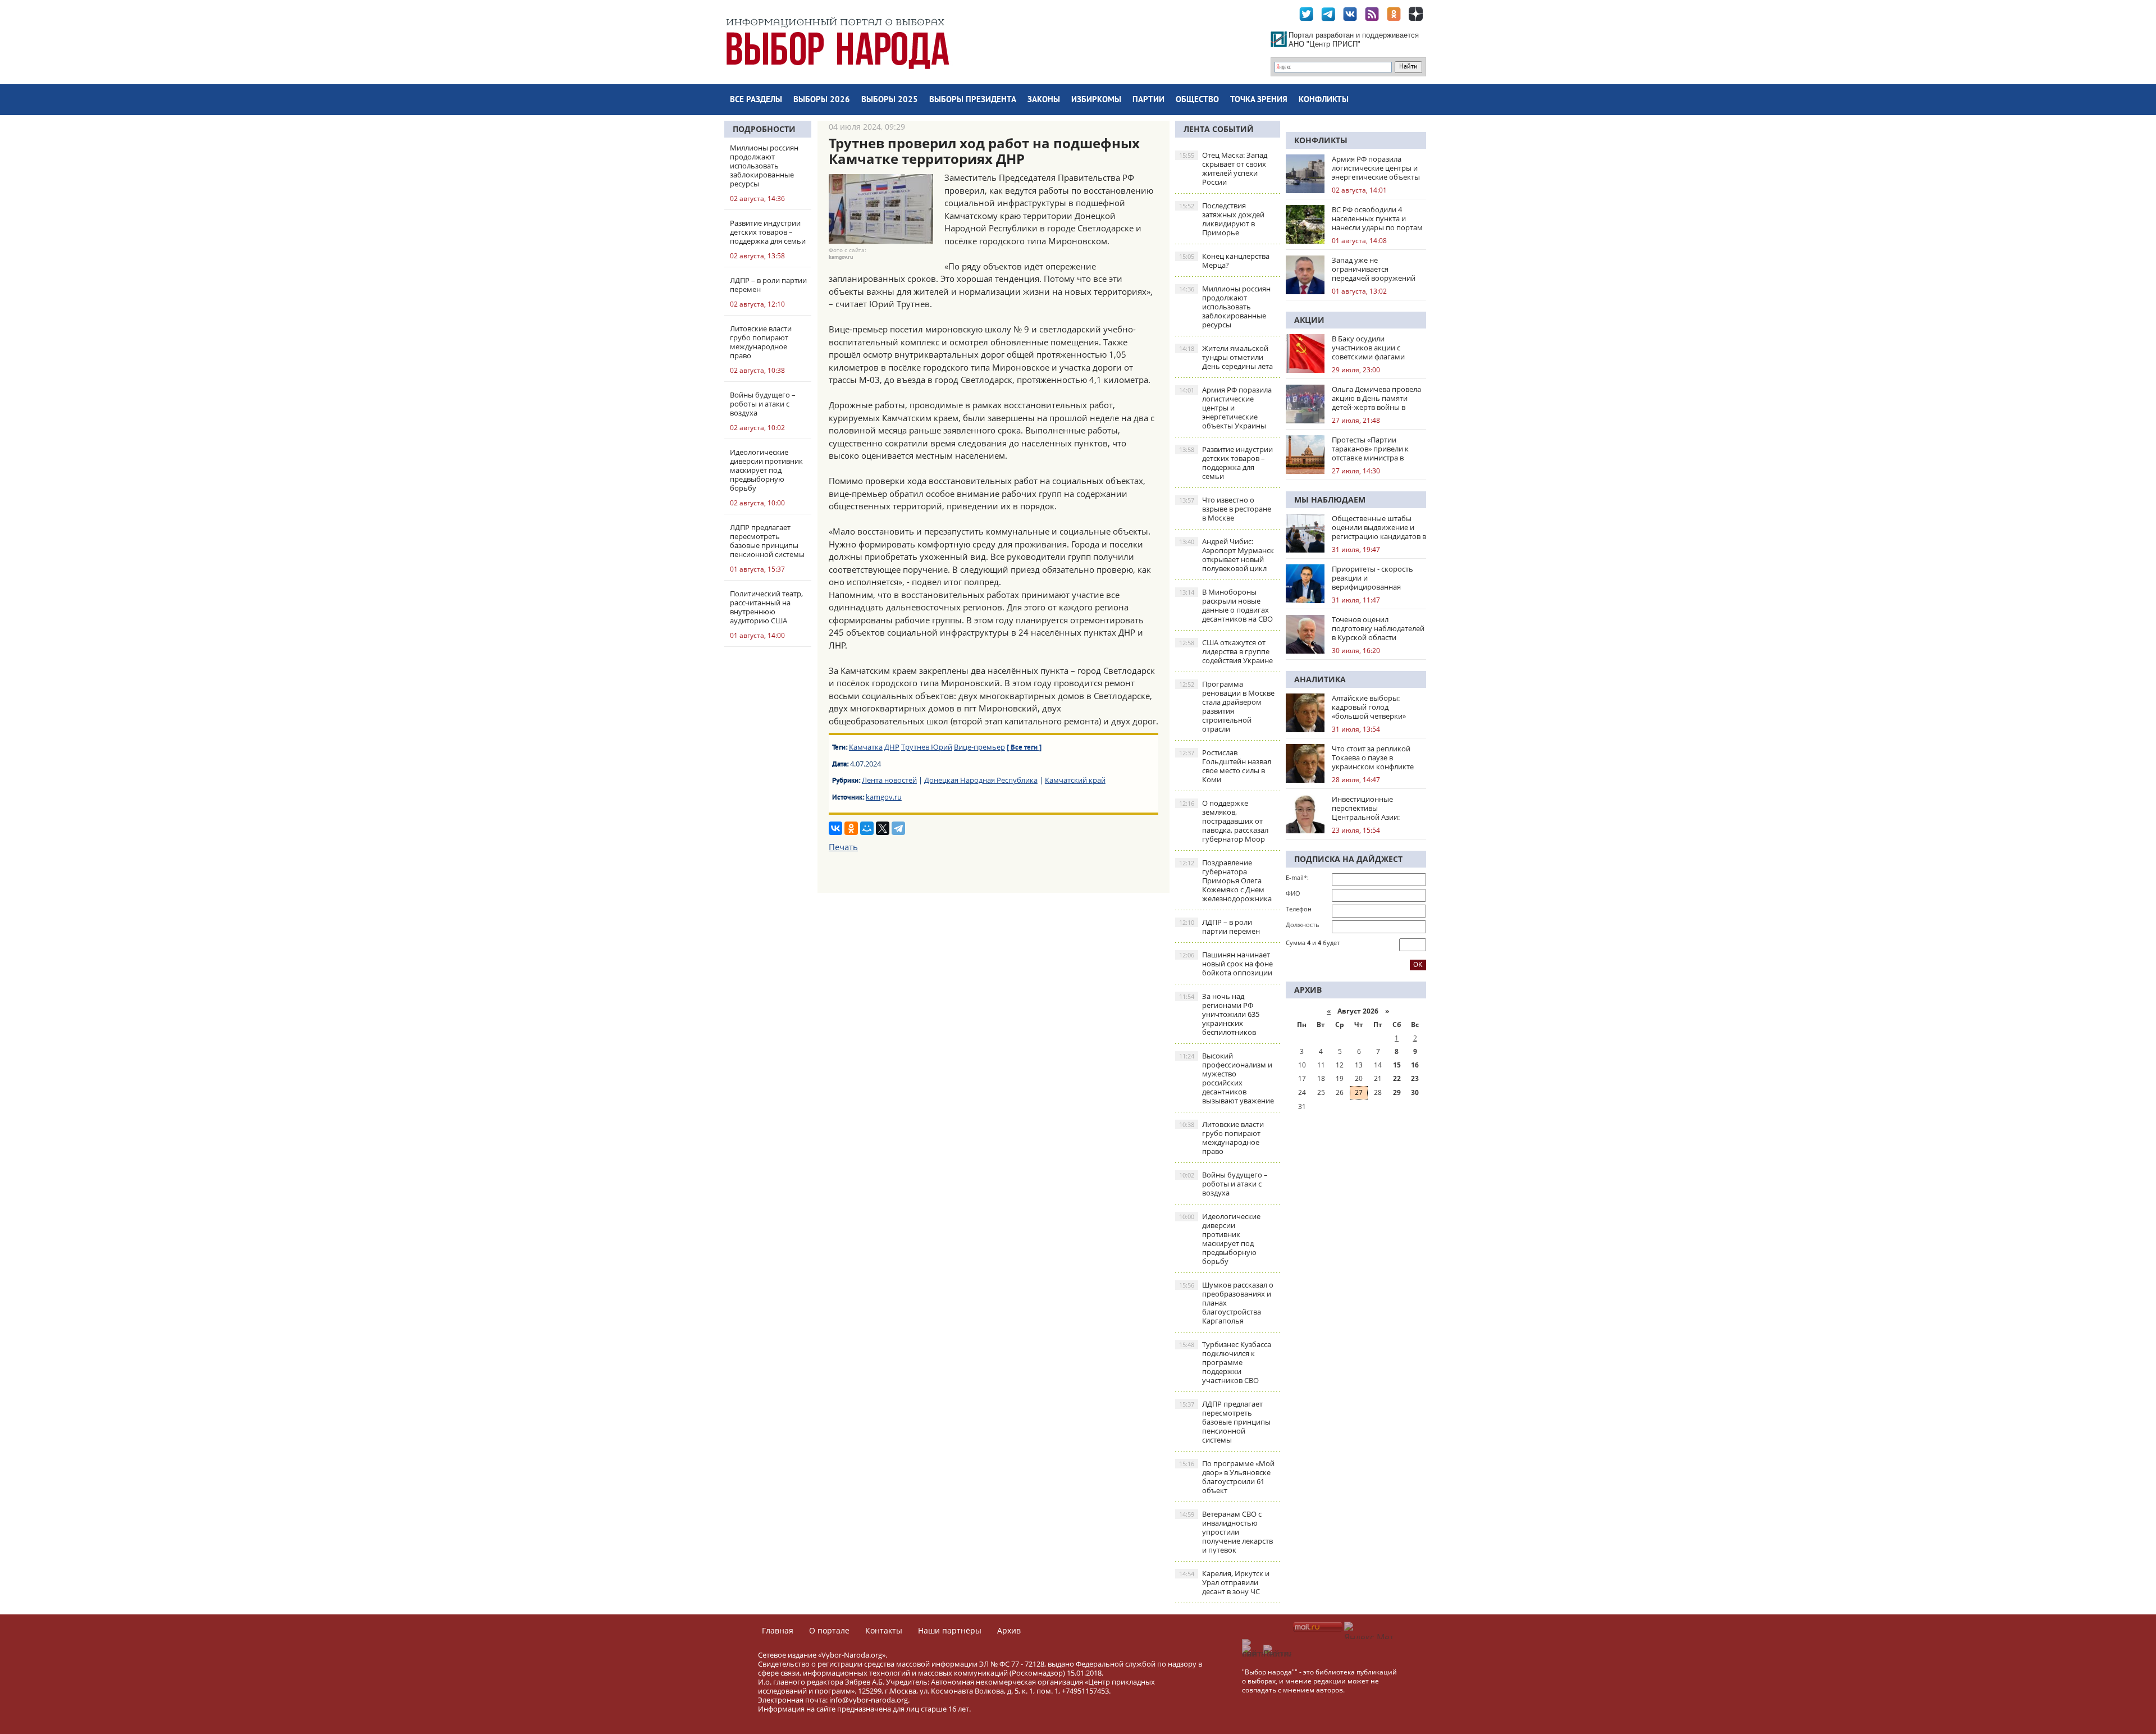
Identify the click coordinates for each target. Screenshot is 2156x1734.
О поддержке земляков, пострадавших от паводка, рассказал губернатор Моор (1224, 821)
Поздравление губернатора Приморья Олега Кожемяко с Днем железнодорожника (1225, 880)
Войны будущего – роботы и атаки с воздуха (1223, 1184)
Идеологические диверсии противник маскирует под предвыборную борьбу (1220, 1239)
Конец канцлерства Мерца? (1224, 261)
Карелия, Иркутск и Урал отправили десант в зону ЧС (1224, 1582)
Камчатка (866, 747)
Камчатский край (1075, 780)
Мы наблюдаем (1330, 499)
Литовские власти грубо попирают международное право (1221, 1138)
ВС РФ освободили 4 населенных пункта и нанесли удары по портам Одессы (1377, 218)
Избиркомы (1096, 100)
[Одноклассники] (851, 828)
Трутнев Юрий (927, 747)
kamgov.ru (884, 797)
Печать (843, 847)
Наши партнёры (950, 1630)
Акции (1309, 320)
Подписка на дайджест (1348, 859)
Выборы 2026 (822, 100)
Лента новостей (889, 780)
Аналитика (1320, 679)
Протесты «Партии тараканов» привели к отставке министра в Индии (1370, 449)
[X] (883, 828)
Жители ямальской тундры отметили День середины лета (1226, 357)
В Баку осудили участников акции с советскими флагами (1368, 348)
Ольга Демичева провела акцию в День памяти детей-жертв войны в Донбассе (1376, 398)
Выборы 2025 (890, 100)
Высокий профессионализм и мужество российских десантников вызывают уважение (1227, 1078)
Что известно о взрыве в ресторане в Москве (1225, 509)
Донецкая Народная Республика (981, 780)
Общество (1197, 100)
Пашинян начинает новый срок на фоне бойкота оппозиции (1226, 964)
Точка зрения (1259, 100)
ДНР (892, 747)
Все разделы (756, 100)
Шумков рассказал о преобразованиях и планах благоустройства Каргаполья (1226, 1303)
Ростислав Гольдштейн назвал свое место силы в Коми (1225, 766)
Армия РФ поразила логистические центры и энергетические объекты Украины (1225, 408)
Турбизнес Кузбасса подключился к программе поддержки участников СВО (1225, 1362)
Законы (1044, 100)
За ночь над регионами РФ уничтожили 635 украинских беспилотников (1219, 1014)
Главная (778, 1630)
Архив (1009, 1630)
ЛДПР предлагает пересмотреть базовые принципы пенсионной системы (1225, 1422)
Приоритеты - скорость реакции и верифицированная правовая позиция (1372, 578)
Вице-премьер (979, 747)
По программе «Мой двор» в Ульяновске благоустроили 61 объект (1227, 1477)
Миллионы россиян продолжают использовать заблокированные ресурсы (1225, 307)
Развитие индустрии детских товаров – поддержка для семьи (1226, 463)
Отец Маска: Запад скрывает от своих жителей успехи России (1223, 168)
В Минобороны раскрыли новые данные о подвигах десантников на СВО (1226, 605)
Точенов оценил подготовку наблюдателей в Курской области (1378, 628)
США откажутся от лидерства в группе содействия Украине (1226, 651)
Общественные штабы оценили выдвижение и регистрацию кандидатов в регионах (1379, 527)
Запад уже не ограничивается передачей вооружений (1374, 269)
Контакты (884, 1630)
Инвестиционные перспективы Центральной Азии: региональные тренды (1371, 808)
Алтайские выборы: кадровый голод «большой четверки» (1369, 707)
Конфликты (1324, 100)
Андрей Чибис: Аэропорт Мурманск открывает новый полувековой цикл (1227, 555)
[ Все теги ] (1024, 748)
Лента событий (1219, 129)
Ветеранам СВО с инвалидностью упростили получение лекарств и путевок (1226, 1532)
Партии (1148, 100)
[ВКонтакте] (835, 828)
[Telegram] (898, 828)
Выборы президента (973, 100)
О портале (829, 1630)
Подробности (764, 129)
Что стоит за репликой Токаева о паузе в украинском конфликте (1373, 758)
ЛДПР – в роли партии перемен (1219, 927)
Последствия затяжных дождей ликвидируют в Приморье (1222, 219)
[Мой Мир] (867, 828)
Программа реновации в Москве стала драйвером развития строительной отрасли (1227, 706)
